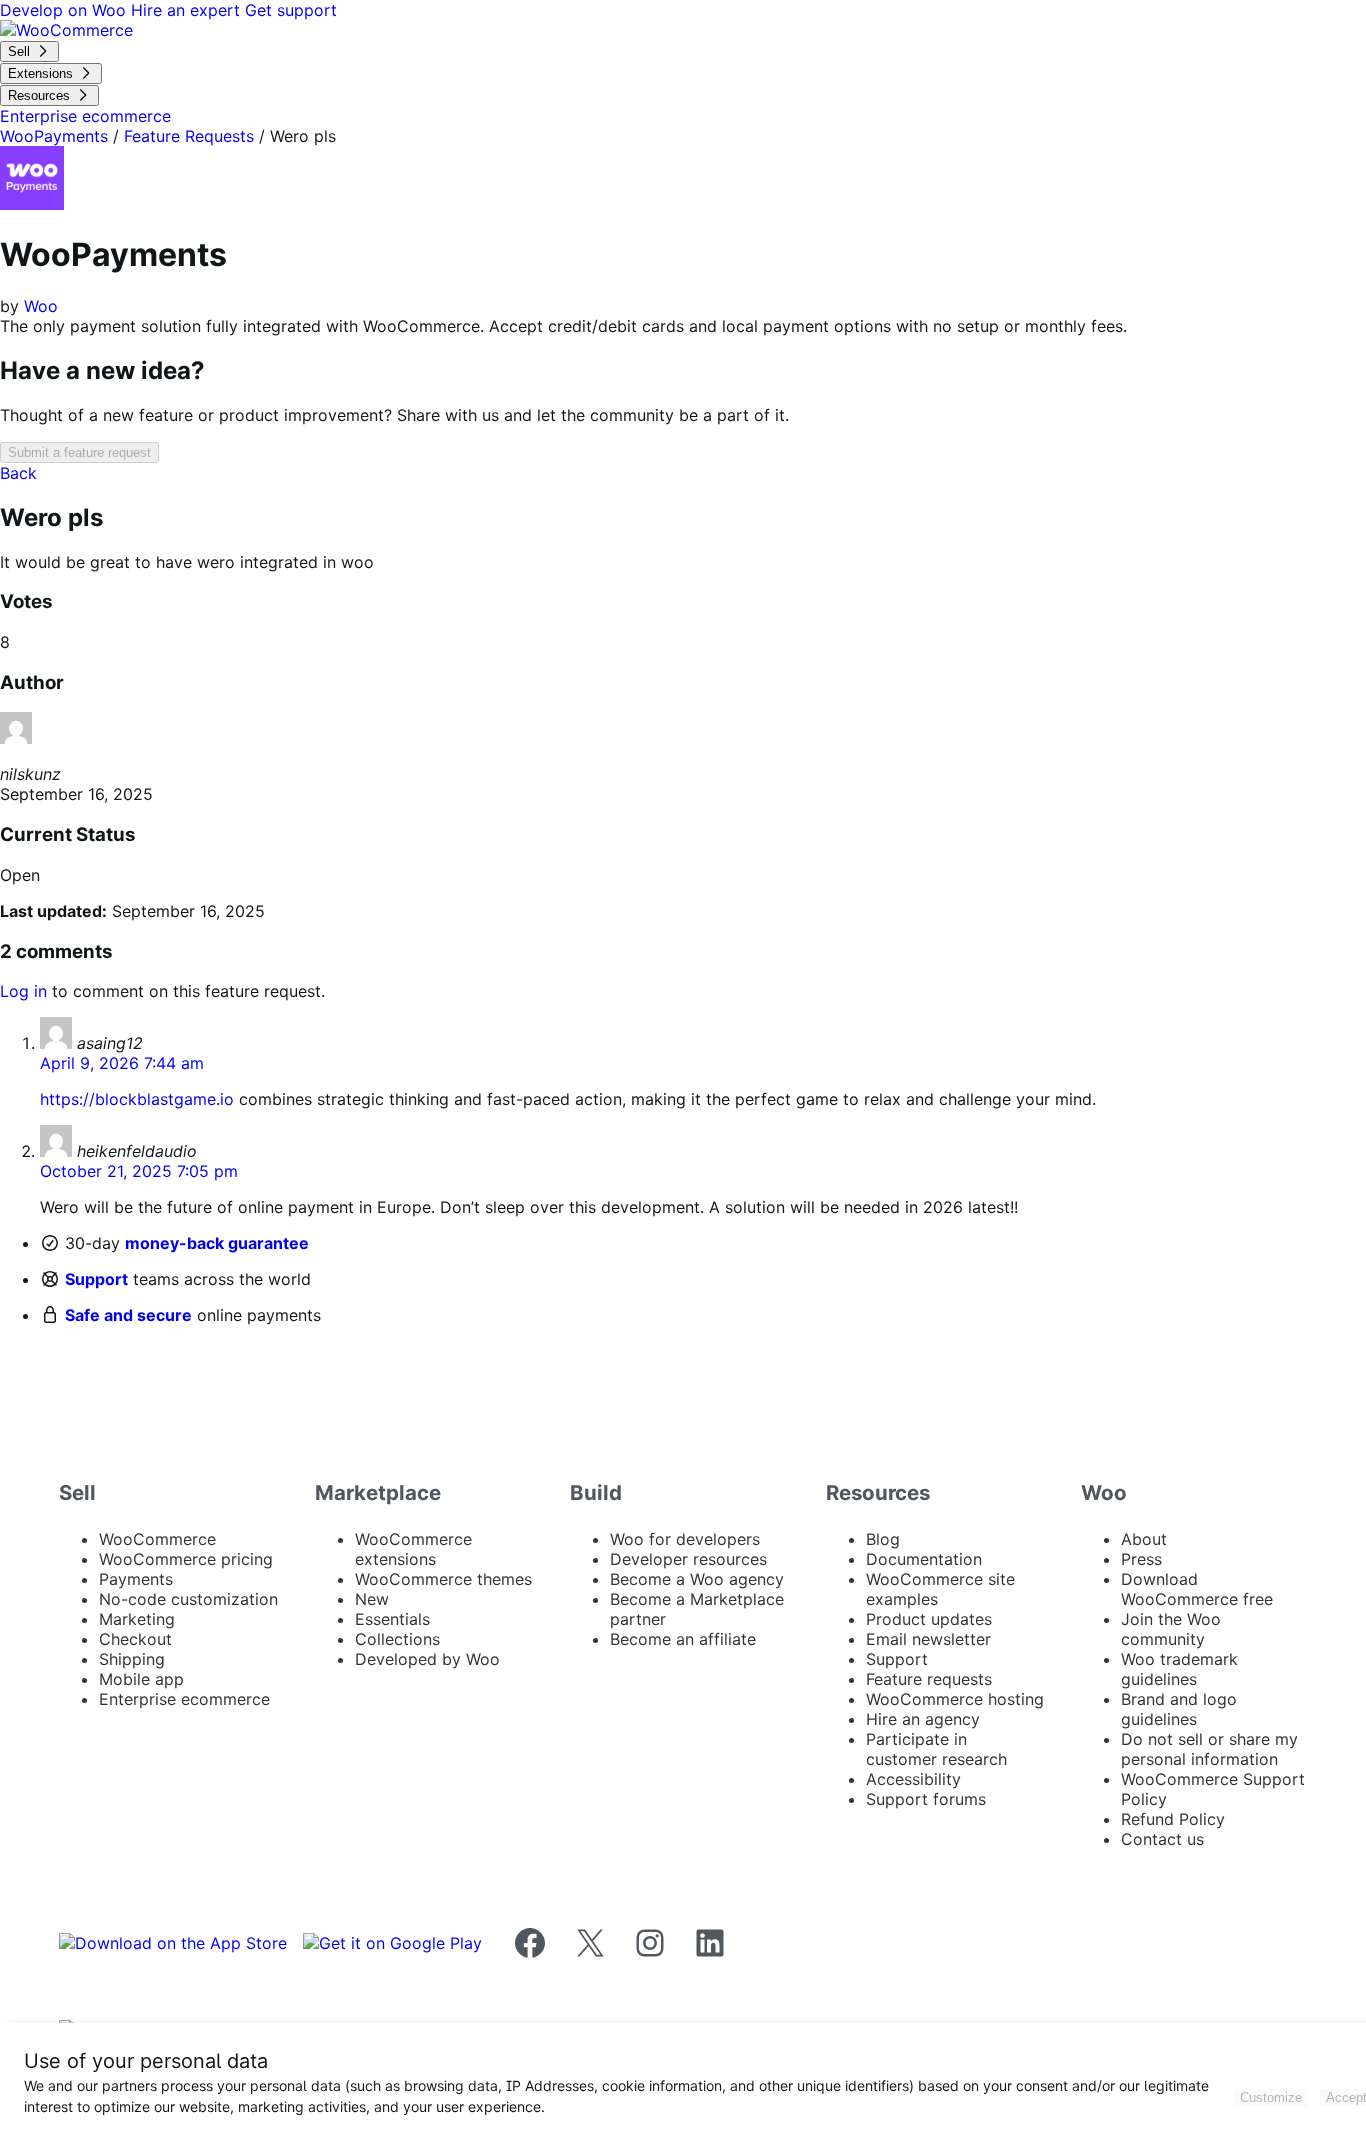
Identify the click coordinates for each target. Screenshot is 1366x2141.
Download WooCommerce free (1197, 1589)
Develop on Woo (65, 10)
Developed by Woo (427, 1659)
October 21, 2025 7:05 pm (139, 1171)
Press (1141, 1559)
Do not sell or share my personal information (1209, 1749)
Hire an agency (923, 1719)
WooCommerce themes (443, 1579)
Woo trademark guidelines (1179, 1669)
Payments (136, 1579)
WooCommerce (157, 1539)
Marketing (137, 1619)
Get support (291, 10)
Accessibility (913, 1779)
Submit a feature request (79, 452)
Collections (397, 1639)
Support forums (926, 1799)
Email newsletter (928, 1639)
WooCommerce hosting (955, 1699)
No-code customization (188, 1599)
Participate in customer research (936, 1749)
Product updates (929, 1619)
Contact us (1162, 1839)
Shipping (132, 1659)
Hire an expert (188, 10)
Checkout (135, 1639)
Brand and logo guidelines (1179, 1709)
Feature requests (929, 1679)
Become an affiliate (683, 1639)
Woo (41, 306)
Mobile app (141, 1679)
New (372, 1599)
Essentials (392, 1619)
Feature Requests (189, 136)
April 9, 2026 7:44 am (122, 1063)
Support (96, 1279)
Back (18, 473)
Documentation (924, 1559)
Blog (883, 1539)
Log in (23, 991)
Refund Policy (1173, 1819)
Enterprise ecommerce (184, 1699)
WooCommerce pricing (186, 1559)
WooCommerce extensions (413, 1549)
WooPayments (54, 136)
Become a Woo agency (697, 1579)
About (1144, 1539)
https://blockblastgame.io (137, 1099)
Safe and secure (128, 1315)
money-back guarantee (217, 1243)
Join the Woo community (1171, 1629)
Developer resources (688, 1559)
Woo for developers (685, 1539)
